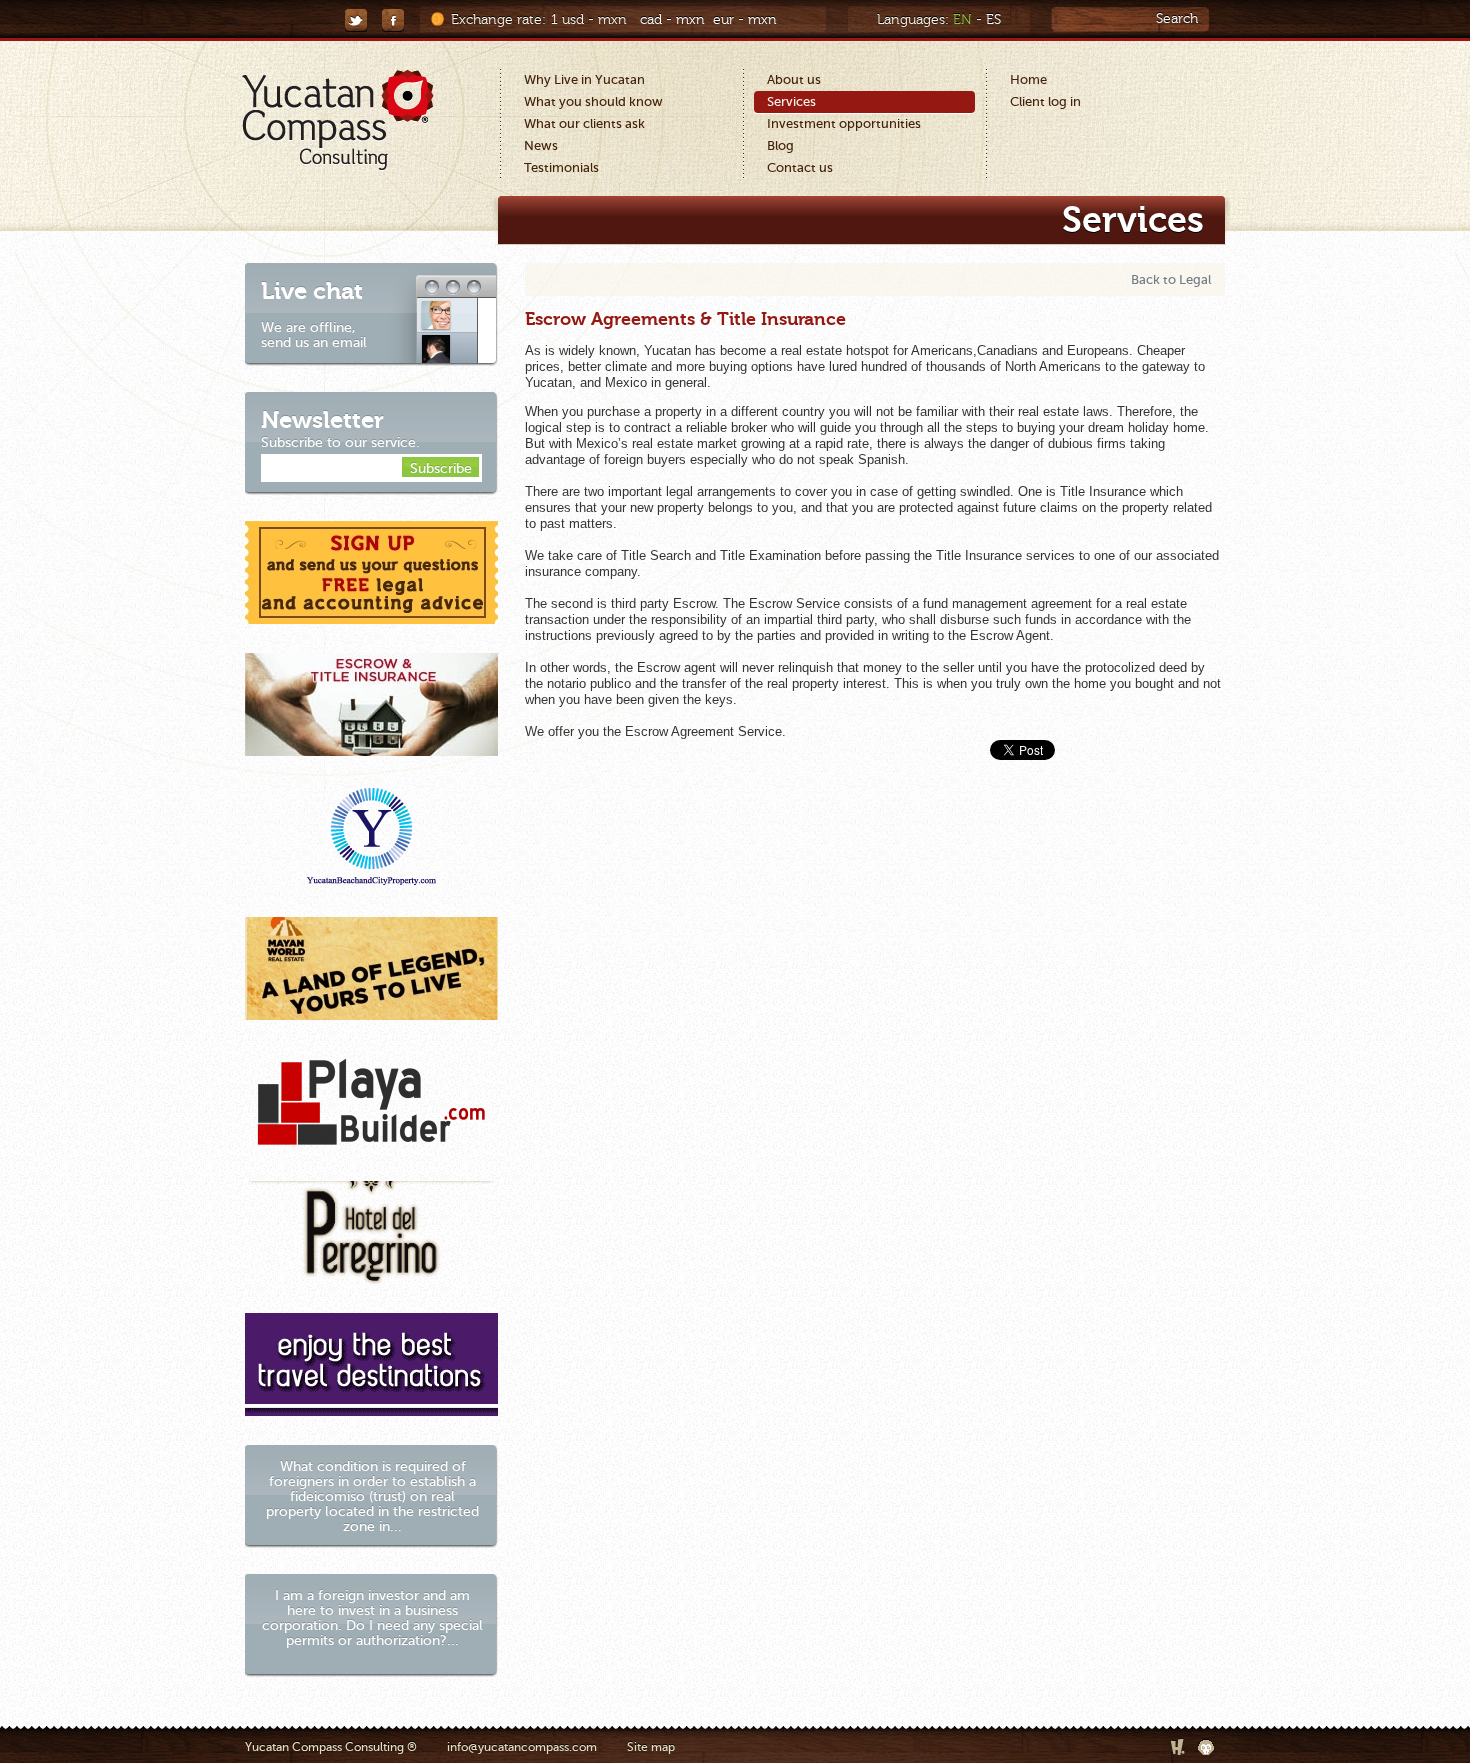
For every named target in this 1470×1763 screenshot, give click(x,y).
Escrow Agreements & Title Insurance (685, 319)
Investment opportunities (844, 123)
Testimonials (561, 167)
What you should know (593, 101)
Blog (780, 145)
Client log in (1045, 101)
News (541, 145)
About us (794, 79)
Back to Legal (1171, 279)
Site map (651, 1747)
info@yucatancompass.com (522, 1747)
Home (1028, 79)
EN (962, 20)
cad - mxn (672, 20)
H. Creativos (1179, 1746)
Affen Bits (1206, 1746)
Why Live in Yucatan (584, 79)
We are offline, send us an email (314, 313)
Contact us (800, 167)
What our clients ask (584, 123)
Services (791, 101)
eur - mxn (745, 20)
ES (993, 20)
